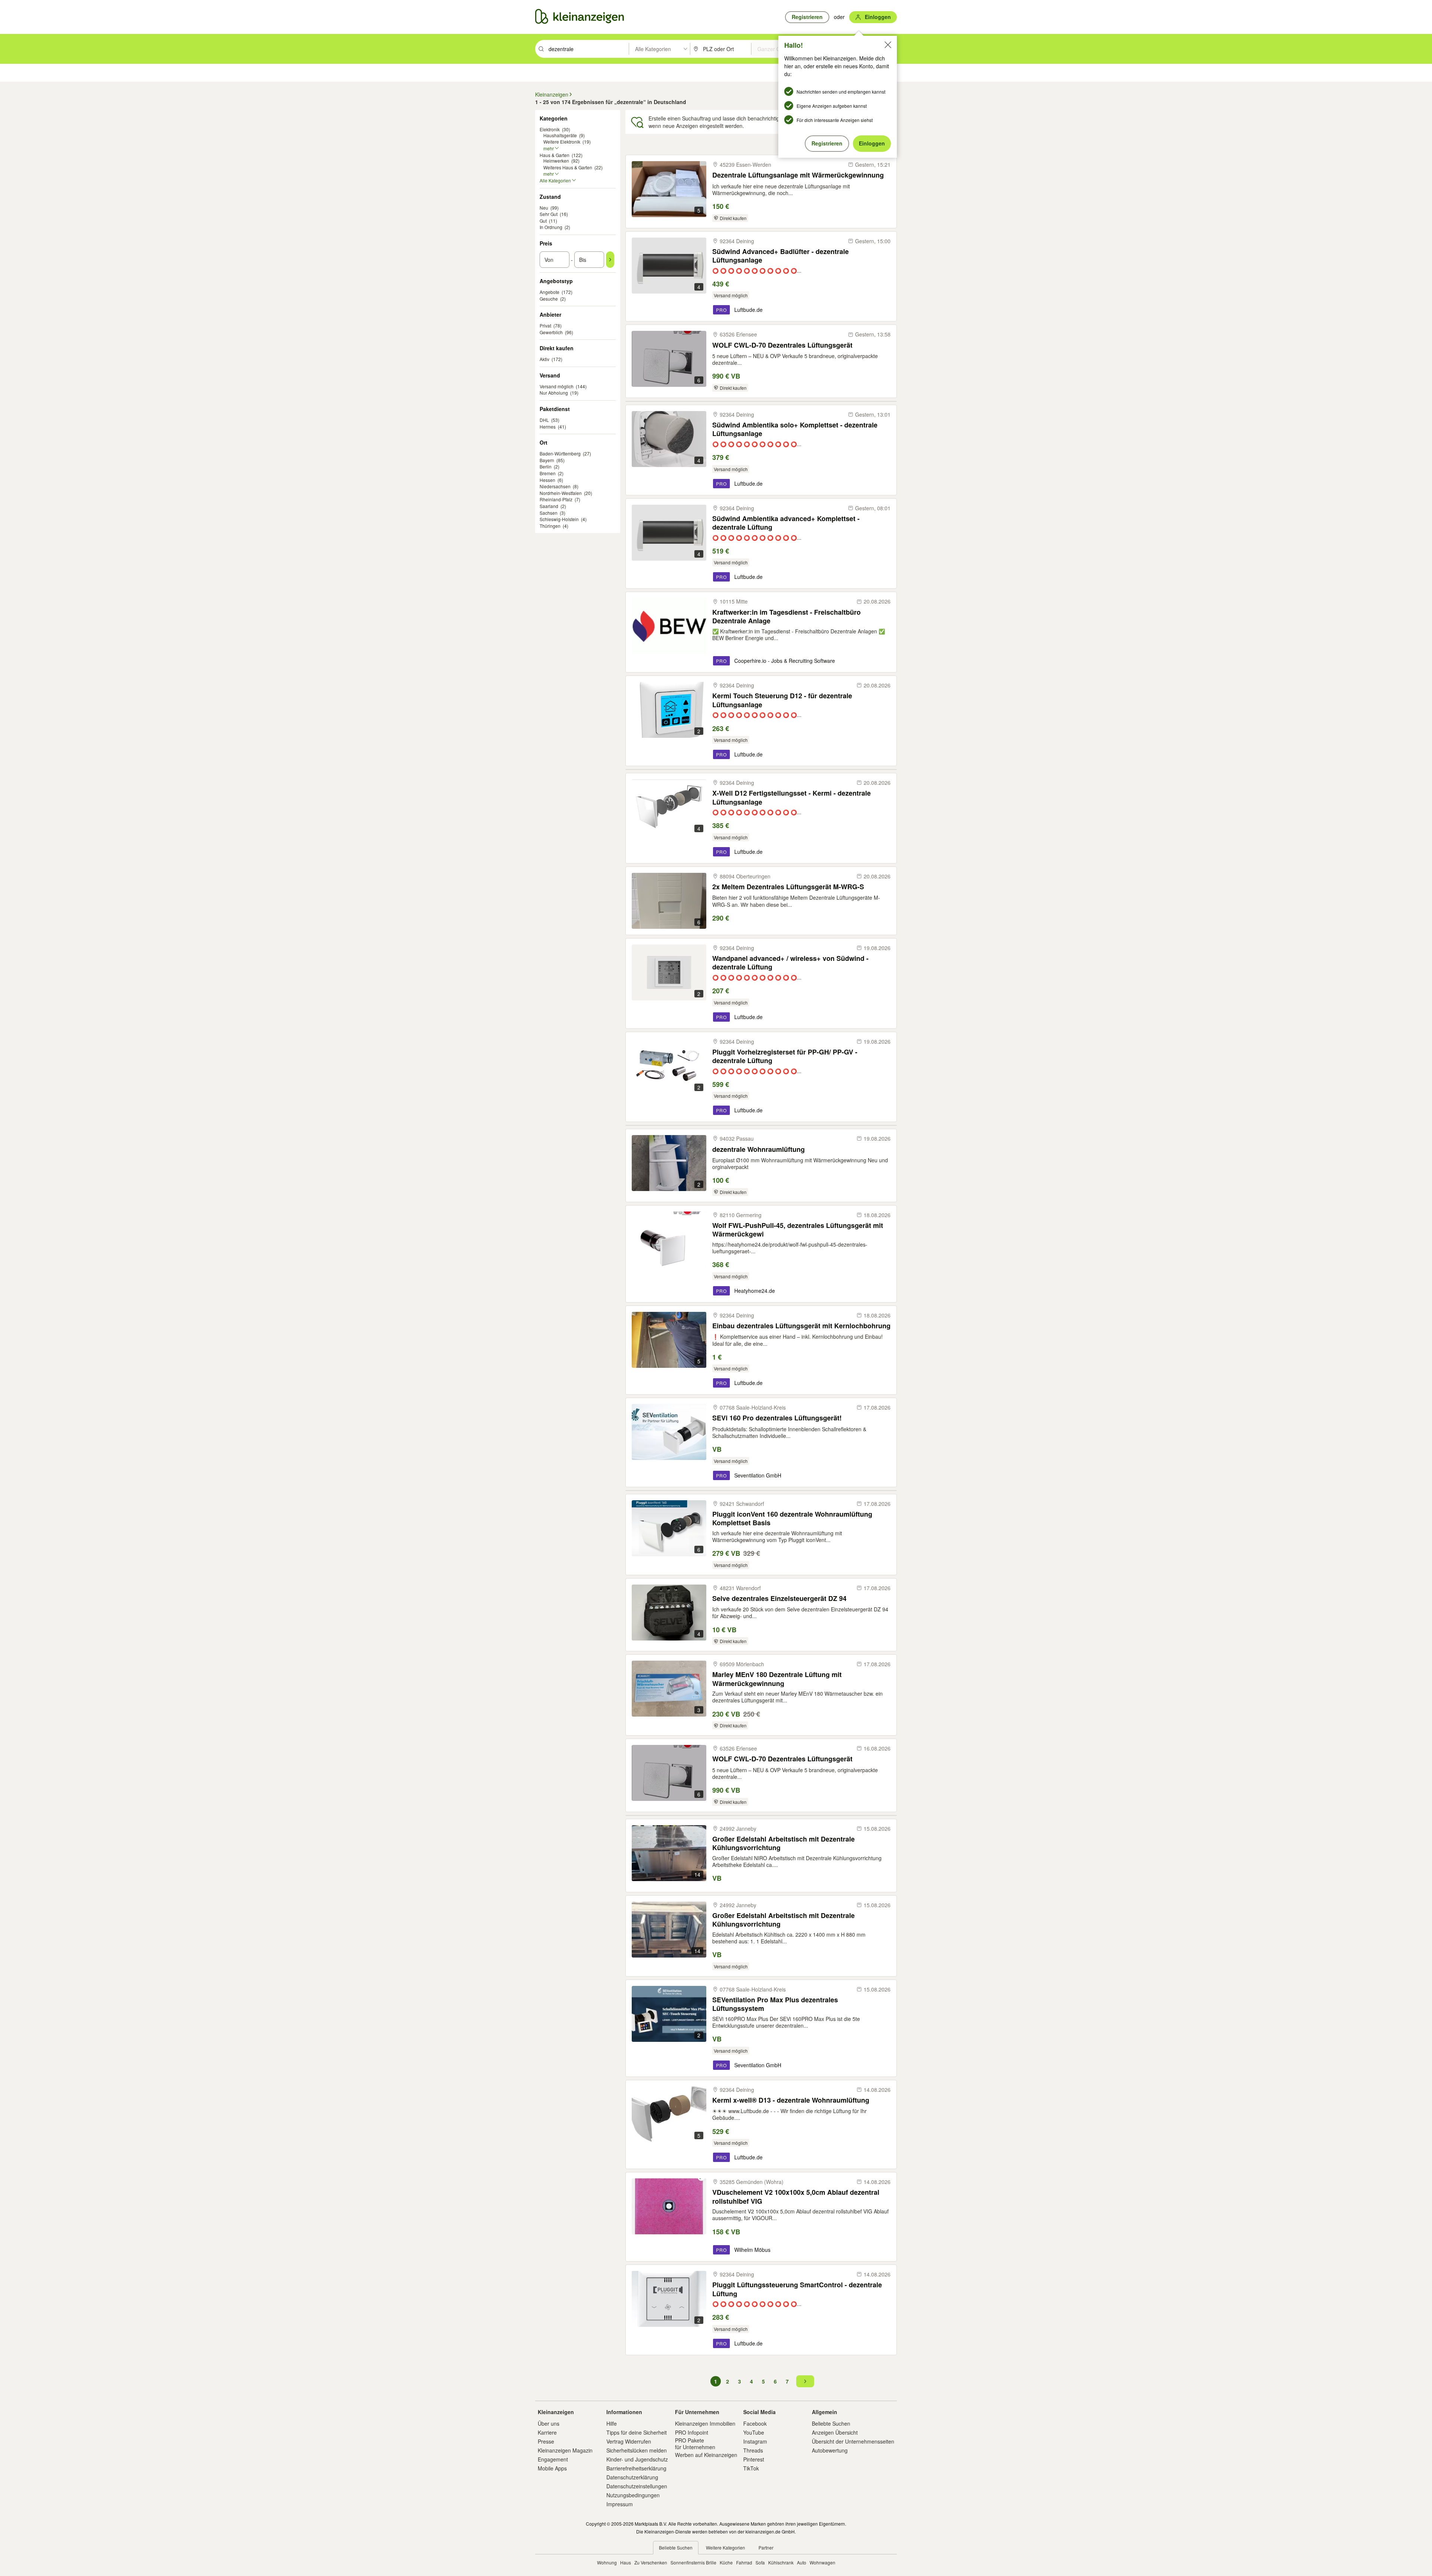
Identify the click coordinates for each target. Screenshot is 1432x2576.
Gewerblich (551, 332)
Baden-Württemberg (560, 453)
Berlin (546, 466)
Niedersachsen (555, 486)
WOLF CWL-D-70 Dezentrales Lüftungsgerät (782, 345)
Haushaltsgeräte (560, 135)
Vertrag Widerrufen (629, 2441)
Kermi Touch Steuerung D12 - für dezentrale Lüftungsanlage (782, 700)
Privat (545, 325)
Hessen (547, 480)
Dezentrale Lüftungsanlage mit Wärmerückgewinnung (798, 175)
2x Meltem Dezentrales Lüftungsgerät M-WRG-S (788, 887)
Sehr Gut (549, 214)
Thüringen (550, 526)
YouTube (754, 2432)
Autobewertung (830, 2450)
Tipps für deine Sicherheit (637, 2432)
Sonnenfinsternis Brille (693, 2562)
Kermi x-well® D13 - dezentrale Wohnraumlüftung (791, 2100)
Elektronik (550, 129)
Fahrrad (744, 2562)
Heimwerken (556, 161)
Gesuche (549, 299)
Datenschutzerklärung (632, 2477)
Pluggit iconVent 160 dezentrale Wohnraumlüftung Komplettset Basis (792, 1518)
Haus (626, 2562)
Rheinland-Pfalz (556, 499)
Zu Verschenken (651, 2562)
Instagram (755, 2441)
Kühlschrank (781, 2562)
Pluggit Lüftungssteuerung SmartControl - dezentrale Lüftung (797, 2289)
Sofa (760, 2562)
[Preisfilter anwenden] (610, 260)
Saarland (549, 506)
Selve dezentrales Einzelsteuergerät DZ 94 (779, 1599)
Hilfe (612, 2423)
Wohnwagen (822, 2562)
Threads (753, 2450)
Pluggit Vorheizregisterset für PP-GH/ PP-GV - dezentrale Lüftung (785, 1056)
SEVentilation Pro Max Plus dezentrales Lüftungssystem (775, 2004)
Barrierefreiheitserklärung (636, 2468)
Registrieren (827, 143)
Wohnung (607, 2562)
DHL (544, 420)
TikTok (751, 2468)
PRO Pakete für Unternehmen (695, 2444)
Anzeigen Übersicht (835, 2432)
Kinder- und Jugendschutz (637, 2459)
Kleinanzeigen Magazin (565, 2450)
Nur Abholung (554, 393)
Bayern (547, 460)
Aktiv (544, 359)
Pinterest (754, 2459)
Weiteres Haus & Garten (568, 167)
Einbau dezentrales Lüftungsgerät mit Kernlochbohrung (801, 1326)
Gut (543, 221)
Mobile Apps (552, 2468)
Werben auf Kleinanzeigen (706, 2455)
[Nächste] (805, 2381)
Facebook (755, 2423)
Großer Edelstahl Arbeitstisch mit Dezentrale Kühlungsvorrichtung (783, 1843)
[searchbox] (588, 49)
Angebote (549, 292)
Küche (726, 2562)
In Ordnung (551, 227)
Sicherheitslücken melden (637, 2450)
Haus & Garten (555, 155)
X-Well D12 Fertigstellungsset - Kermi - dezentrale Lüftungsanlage (792, 797)
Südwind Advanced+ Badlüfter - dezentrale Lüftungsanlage (781, 256)
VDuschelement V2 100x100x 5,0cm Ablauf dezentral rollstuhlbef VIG (796, 2196)
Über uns (549, 2423)
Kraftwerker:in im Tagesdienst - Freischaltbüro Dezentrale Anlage (786, 616)
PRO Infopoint (692, 2432)
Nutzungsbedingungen (633, 2495)
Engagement (553, 2459)
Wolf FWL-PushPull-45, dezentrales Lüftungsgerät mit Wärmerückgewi (798, 1230)
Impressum (620, 2504)
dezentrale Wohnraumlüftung (759, 1149)
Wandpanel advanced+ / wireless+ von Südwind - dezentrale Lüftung (790, 963)
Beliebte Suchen (831, 2423)
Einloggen (872, 143)
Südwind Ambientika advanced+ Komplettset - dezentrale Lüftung (786, 523)
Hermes (548, 427)
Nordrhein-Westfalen (561, 493)
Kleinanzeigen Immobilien (705, 2423)
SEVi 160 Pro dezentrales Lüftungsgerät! (777, 1418)
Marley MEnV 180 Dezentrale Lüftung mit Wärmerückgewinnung (777, 1679)
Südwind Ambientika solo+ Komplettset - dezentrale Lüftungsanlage (795, 429)
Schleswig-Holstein (559, 519)
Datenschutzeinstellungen (637, 2486)
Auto (802, 2562)
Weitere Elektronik (562, 142)
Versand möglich (557, 386)
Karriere (547, 2432)
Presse (546, 2441)
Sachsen (549, 513)
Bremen (548, 473)
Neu (544, 208)
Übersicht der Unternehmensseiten (853, 2441)
